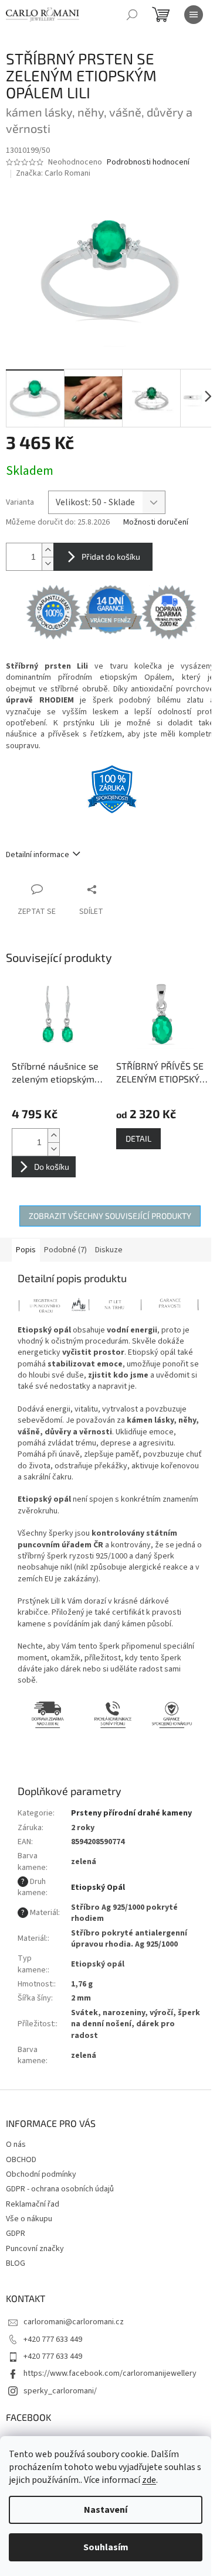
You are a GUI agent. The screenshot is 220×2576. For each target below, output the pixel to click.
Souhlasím (106, 2547)
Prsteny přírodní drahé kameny (131, 1813)
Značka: (53, 173)
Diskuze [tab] (109, 1250)
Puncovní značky (35, 2249)
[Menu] (194, 15)
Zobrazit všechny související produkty (110, 1216)
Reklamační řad (33, 2204)
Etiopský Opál (98, 1888)
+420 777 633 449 (53, 2339)
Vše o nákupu (29, 2219)
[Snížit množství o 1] (48, 563)
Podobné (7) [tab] (65, 1250)
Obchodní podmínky (41, 2174)
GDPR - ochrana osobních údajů (60, 2189)
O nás (16, 2145)
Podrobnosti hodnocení (148, 162)
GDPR (16, 2234)
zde (149, 2480)
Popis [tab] (26, 1250)
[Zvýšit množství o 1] (48, 550)
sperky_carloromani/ (60, 2391)
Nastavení (106, 2510)
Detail (138, 1138)
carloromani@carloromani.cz (74, 2322)
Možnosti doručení (156, 523)
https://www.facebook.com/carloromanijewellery (110, 2373)
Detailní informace (38, 855)
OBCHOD (21, 2160)
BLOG (16, 2263)
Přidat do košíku (111, 556)
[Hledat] (132, 15)
